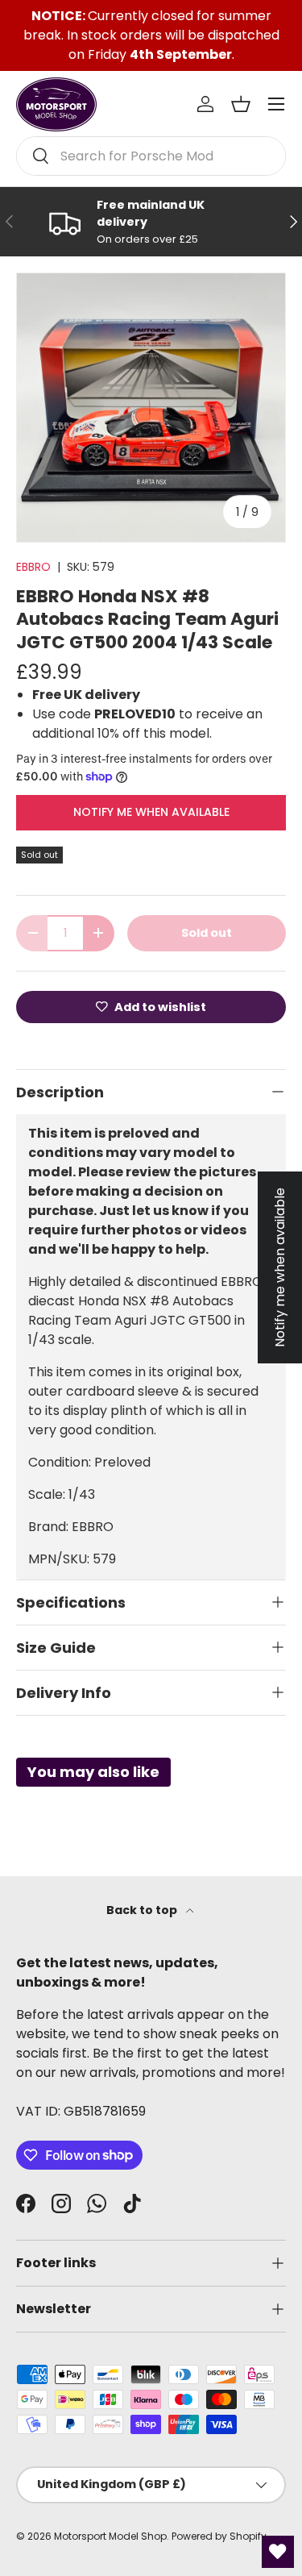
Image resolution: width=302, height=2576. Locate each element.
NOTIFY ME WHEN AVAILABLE (151, 812)
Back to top (143, 1910)
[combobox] (151, 156)
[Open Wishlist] (278, 2552)
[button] (241, 104)
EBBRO (33, 567)
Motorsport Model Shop (110, 2536)
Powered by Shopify (219, 2536)
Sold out (207, 933)
